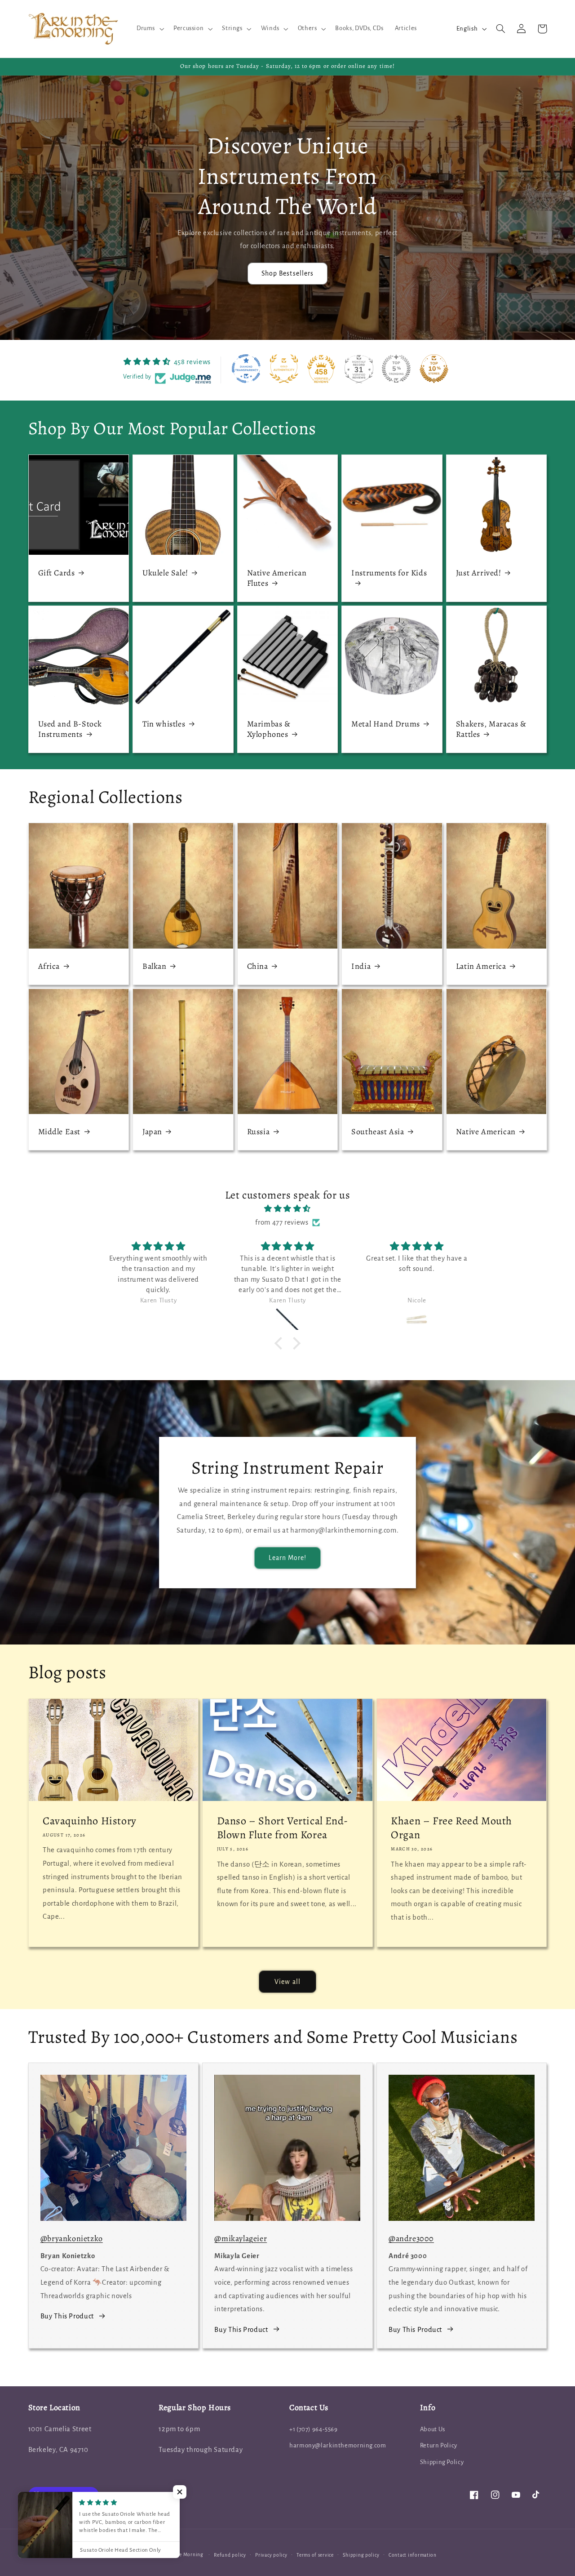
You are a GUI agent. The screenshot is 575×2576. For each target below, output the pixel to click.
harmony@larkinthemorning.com (338, 2445)
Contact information (413, 2555)
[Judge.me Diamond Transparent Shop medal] (246, 369)
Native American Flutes (277, 578)
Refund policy (230, 2555)
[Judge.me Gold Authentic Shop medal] (284, 369)
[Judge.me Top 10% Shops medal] (434, 369)
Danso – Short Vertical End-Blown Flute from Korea (283, 1828)
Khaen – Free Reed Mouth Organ (451, 1828)
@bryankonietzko (72, 2238)
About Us (433, 2429)
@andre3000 (411, 2238)
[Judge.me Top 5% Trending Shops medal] (396, 369)
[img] (287, 1209)
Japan (152, 1132)
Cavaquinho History (90, 1821)
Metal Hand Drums (386, 724)
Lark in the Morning (180, 2555)
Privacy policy (271, 2555)
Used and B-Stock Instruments (70, 729)
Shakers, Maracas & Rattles (491, 729)
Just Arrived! (479, 573)
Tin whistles (164, 724)
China (258, 966)
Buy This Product (67, 2316)
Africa (49, 966)
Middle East (60, 1132)
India (361, 966)
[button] (149, 29)
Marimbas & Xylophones (269, 729)
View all (287, 1982)
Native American (486, 1132)
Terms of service (315, 2555)
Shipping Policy (442, 2462)
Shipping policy (361, 2555)
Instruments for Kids (389, 573)
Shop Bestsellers (287, 273)
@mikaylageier (241, 2238)
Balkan (155, 966)
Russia (259, 1132)
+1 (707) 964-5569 (314, 2429)
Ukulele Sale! (165, 573)
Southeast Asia (378, 1132)
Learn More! (288, 1558)
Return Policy (439, 2445)
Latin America (481, 966)
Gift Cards (57, 573)
